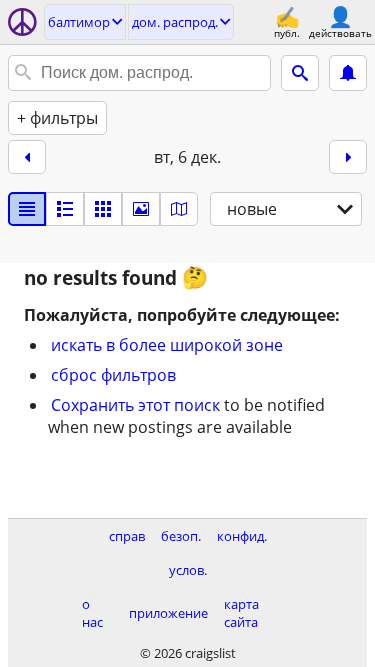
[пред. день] (27, 157)
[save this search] (348, 73)
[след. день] (348, 157)
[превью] (65, 209)
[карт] (179, 209)
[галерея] (141, 209)
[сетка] (103, 209)
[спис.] (27, 209)
